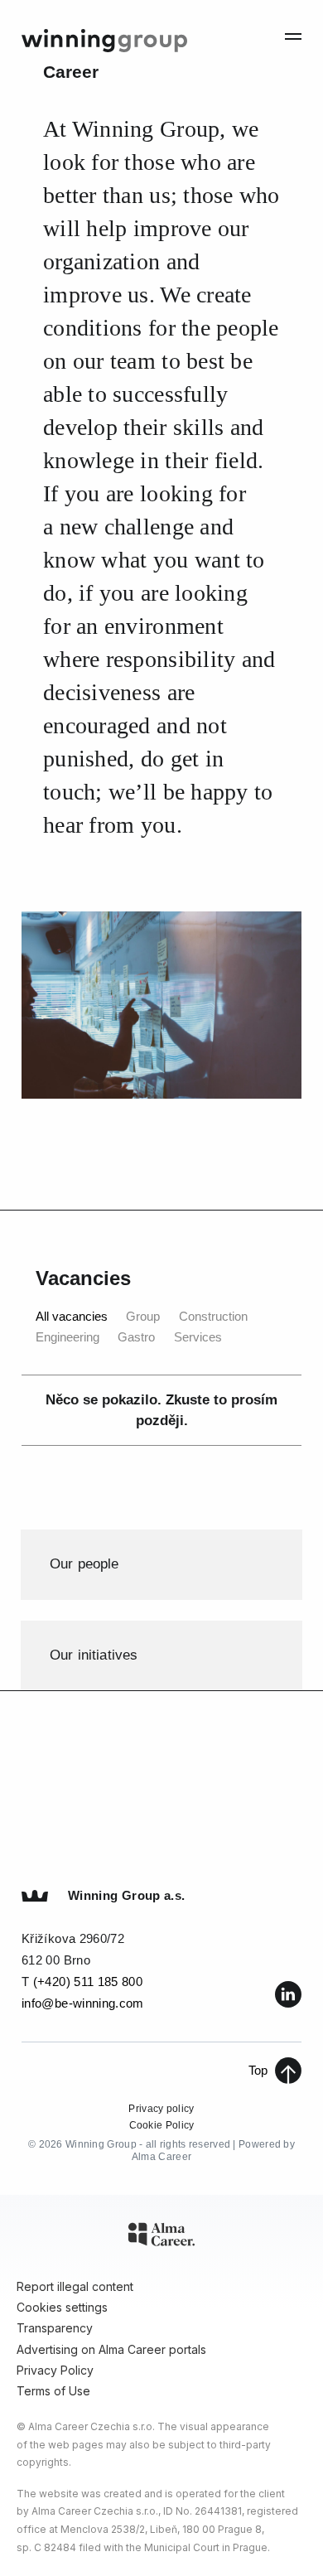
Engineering (67, 1337)
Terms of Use (53, 2391)
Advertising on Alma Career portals (111, 2349)
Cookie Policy (162, 2125)
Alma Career (161, 2157)
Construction (213, 1316)
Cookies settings (62, 2307)
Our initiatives (94, 1655)
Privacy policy (161, 2109)
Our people (84, 1564)
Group (143, 1316)
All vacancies (72, 1316)
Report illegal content (75, 2286)
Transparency (55, 2328)
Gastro (136, 1337)
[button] (293, 35)
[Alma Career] (161, 2237)
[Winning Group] (104, 36)
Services (198, 1337)
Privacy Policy (55, 2370)
